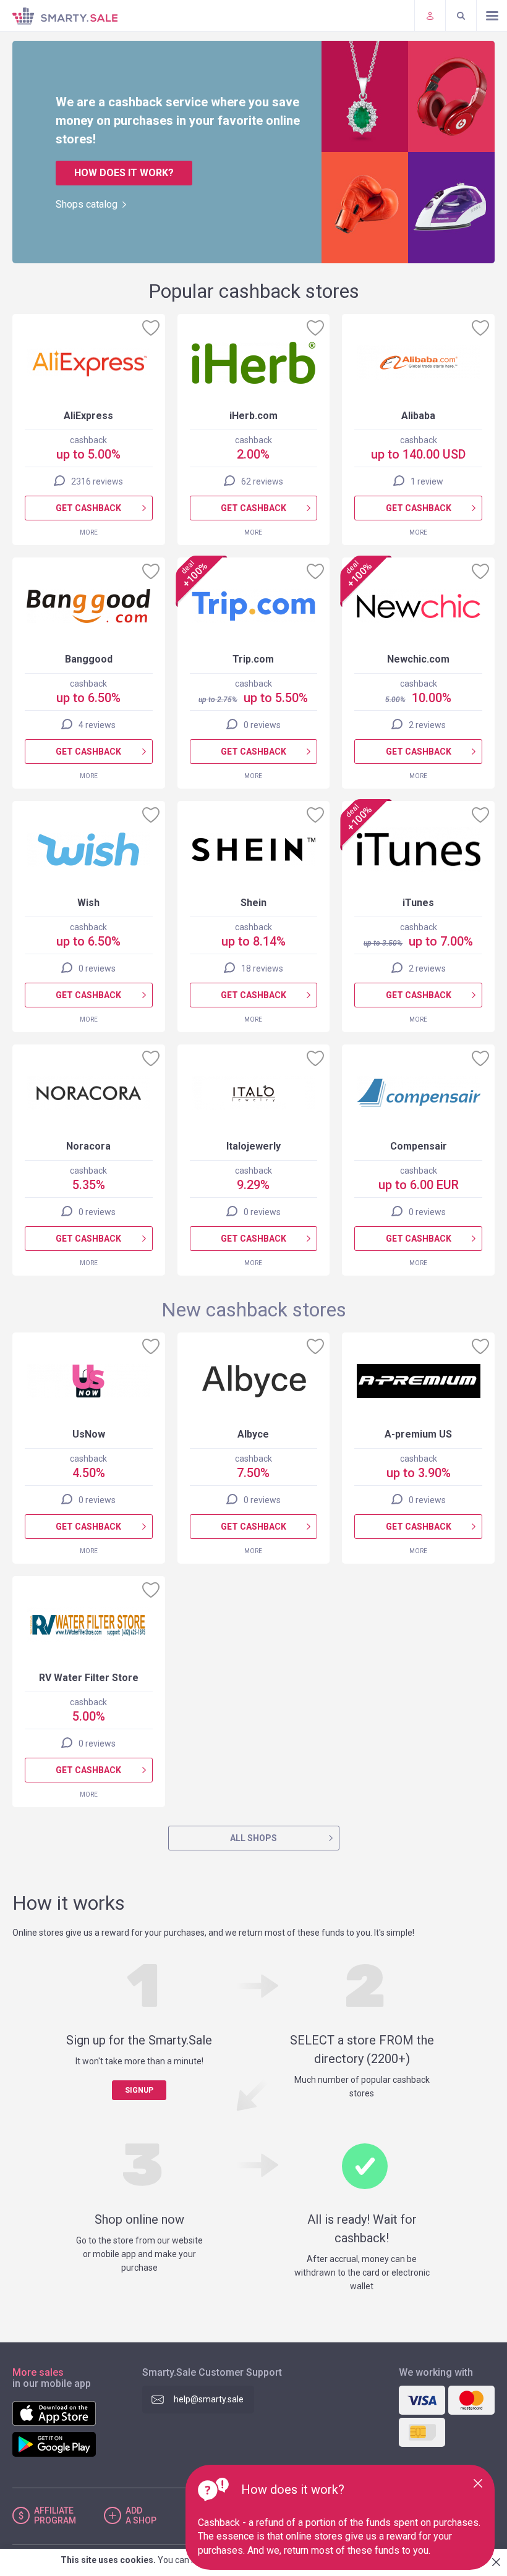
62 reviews (262, 481)
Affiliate (55, 2515)
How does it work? (124, 173)
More (89, 532)
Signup (139, 2090)
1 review (427, 481)
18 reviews (262, 968)
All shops (253, 1838)
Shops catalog (87, 204)
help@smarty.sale (209, 2399)
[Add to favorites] (151, 328)
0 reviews (262, 725)
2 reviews (427, 725)
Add (141, 2515)
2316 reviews (97, 481)
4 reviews (97, 725)
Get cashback (88, 508)
